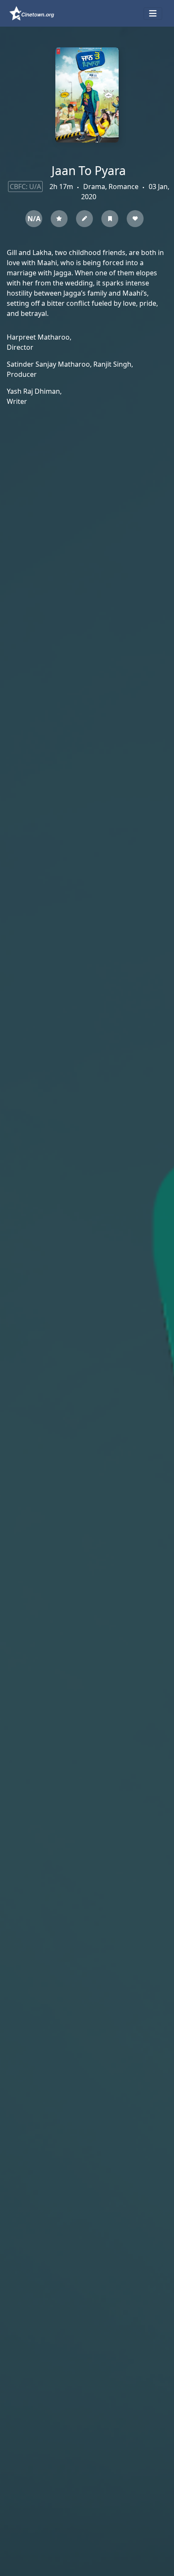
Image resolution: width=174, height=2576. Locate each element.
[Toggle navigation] (153, 14)
